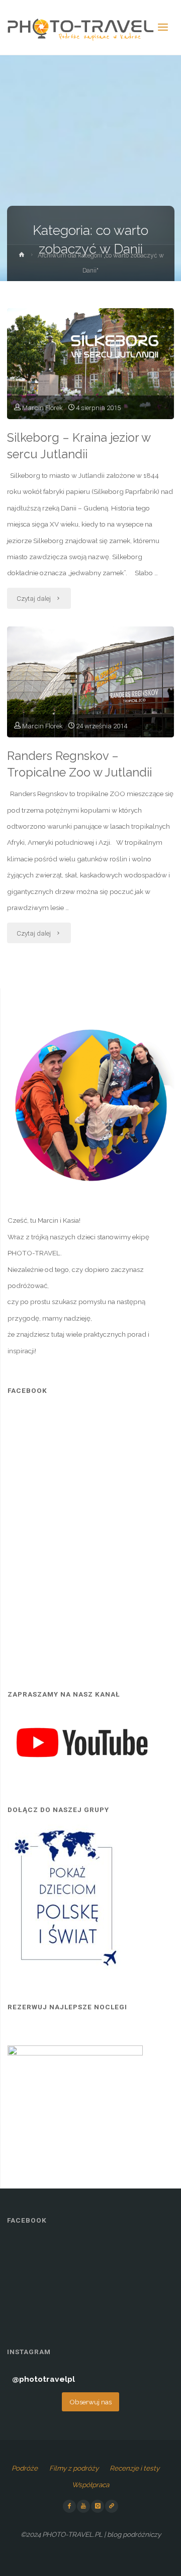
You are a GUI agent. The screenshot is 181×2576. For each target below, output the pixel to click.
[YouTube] (83, 2506)
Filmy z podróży (74, 2468)
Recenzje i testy (134, 2468)
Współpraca (90, 2485)
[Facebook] (69, 2506)
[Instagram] (98, 2506)
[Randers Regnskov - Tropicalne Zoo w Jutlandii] (90, 682)
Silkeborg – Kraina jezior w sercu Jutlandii (79, 446)
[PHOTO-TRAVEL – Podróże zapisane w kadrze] (80, 28)
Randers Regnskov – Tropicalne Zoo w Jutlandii (79, 764)
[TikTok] (112, 2506)
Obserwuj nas (90, 2402)
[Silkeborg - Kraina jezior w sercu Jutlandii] (90, 364)
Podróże (25, 2468)
